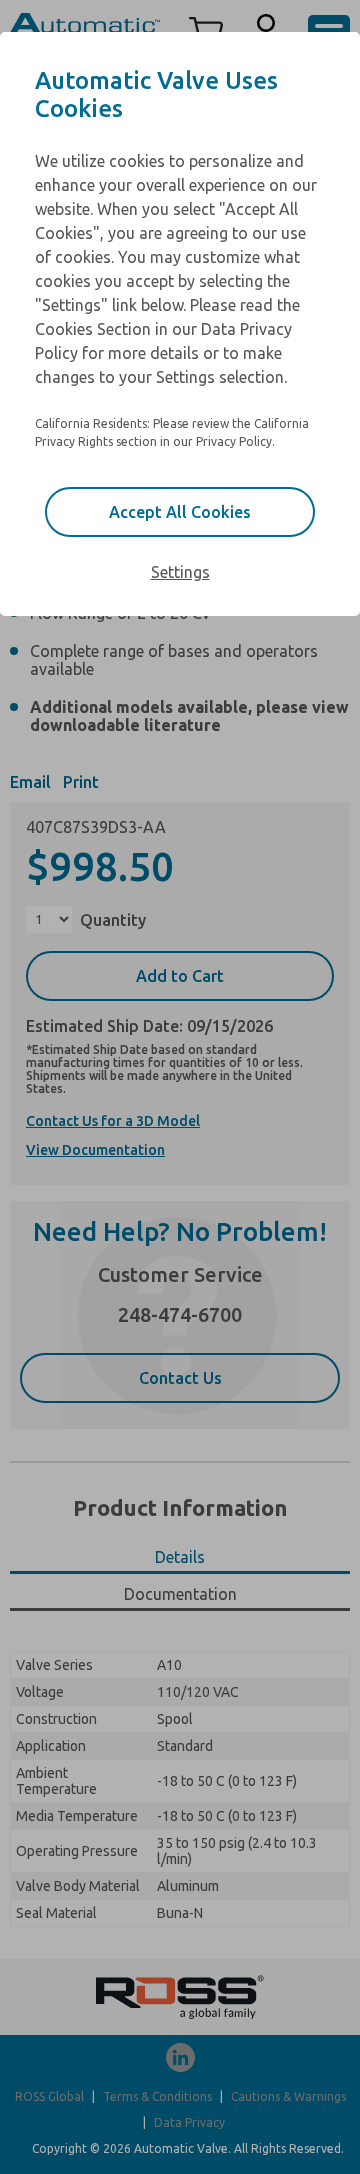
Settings (180, 572)
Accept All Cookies (180, 512)
